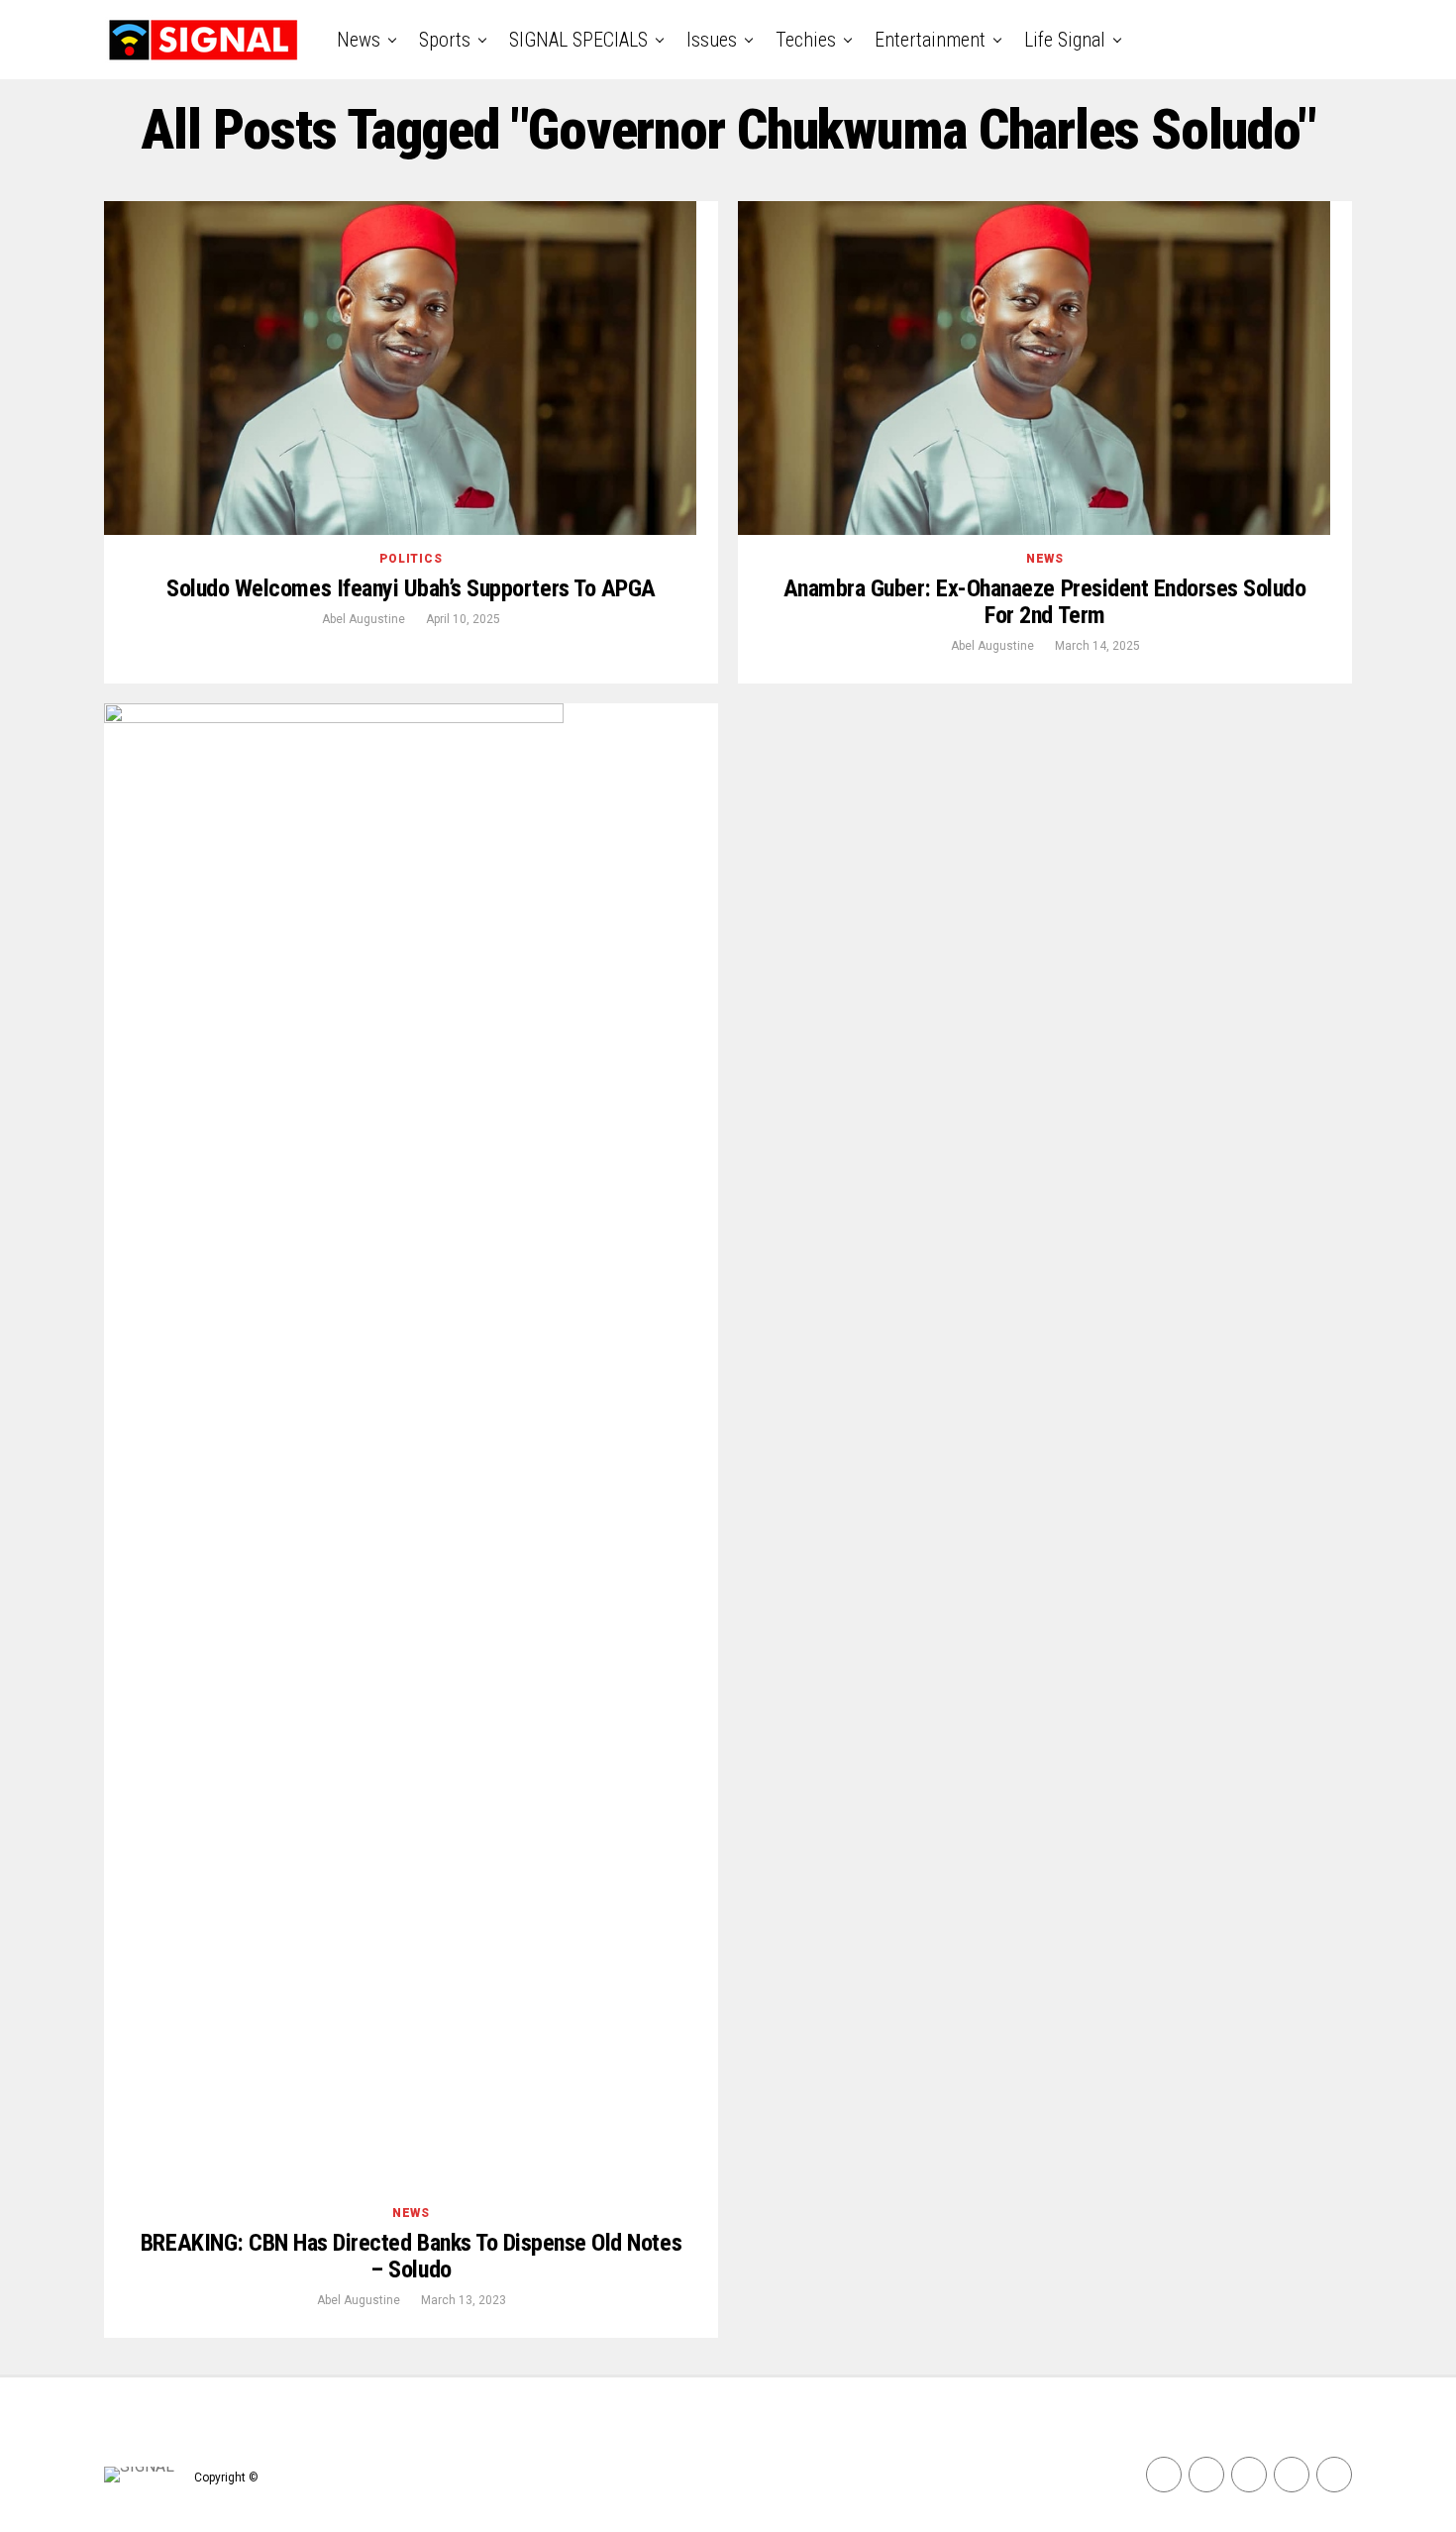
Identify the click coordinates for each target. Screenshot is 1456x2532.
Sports (445, 40)
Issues (712, 40)
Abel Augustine (364, 619)
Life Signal (1065, 40)
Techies (806, 40)
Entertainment (930, 40)
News (359, 40)
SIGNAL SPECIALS (578, 40)
